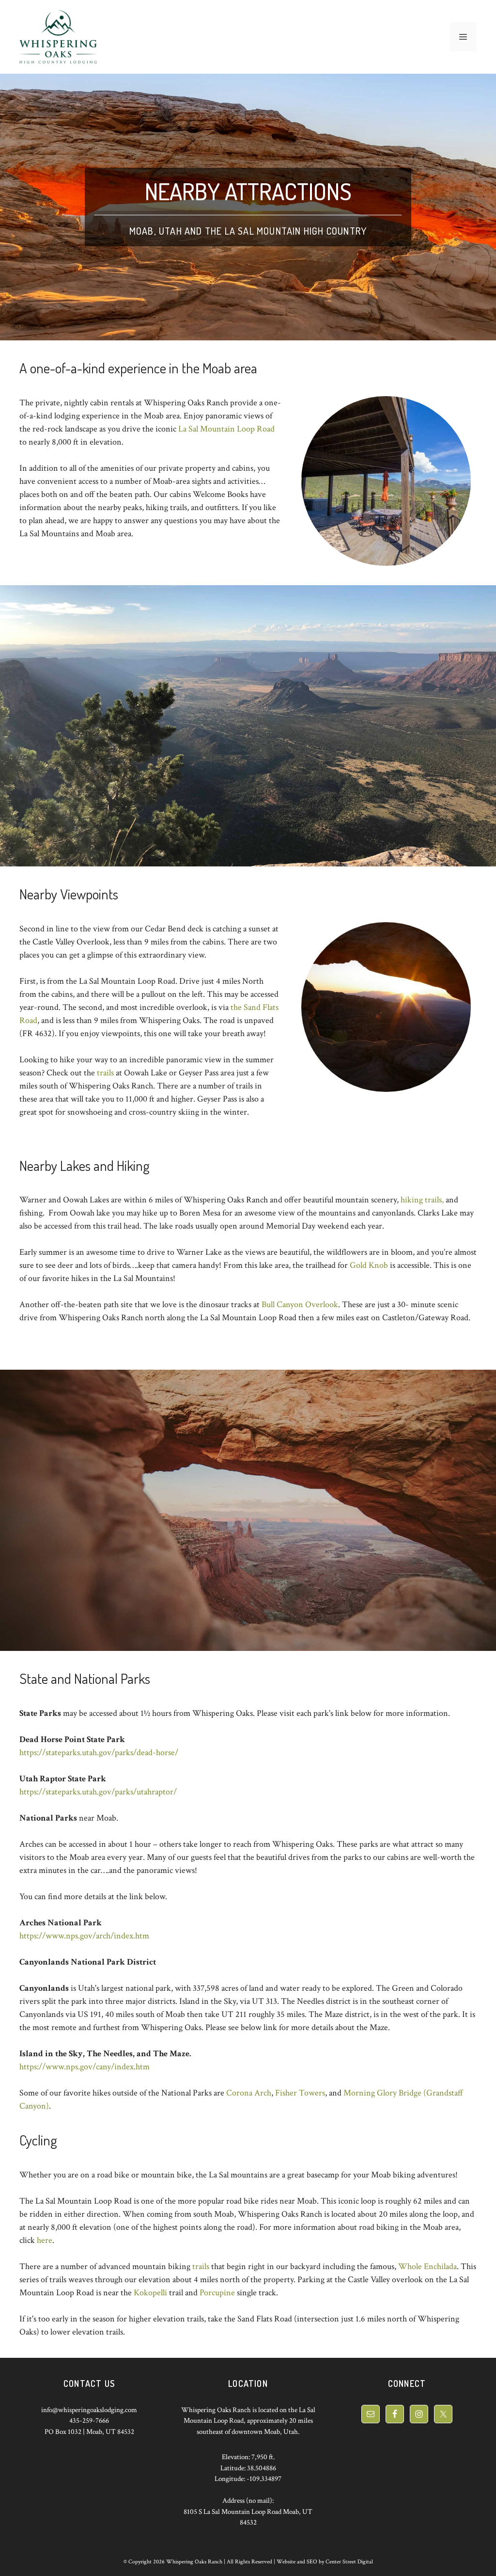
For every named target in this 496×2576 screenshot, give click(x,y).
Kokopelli (150, 2293)
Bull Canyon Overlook (300, 1304)
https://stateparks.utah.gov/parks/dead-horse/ (99, 1752)
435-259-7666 (89, 2421)
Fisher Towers (300, 2093)
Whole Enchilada (427, 2266)
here (45, 2240)
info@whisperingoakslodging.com (89, 2410)
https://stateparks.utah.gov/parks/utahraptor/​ (98, 1792)
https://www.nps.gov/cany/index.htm (85, 2067)
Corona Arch (249, 2093)
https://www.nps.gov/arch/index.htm (84, 1936)
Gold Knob (369, 1265)
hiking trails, (422, 1200)
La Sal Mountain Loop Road (226, 429)
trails (105, 1073)
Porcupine (217, 2293)
